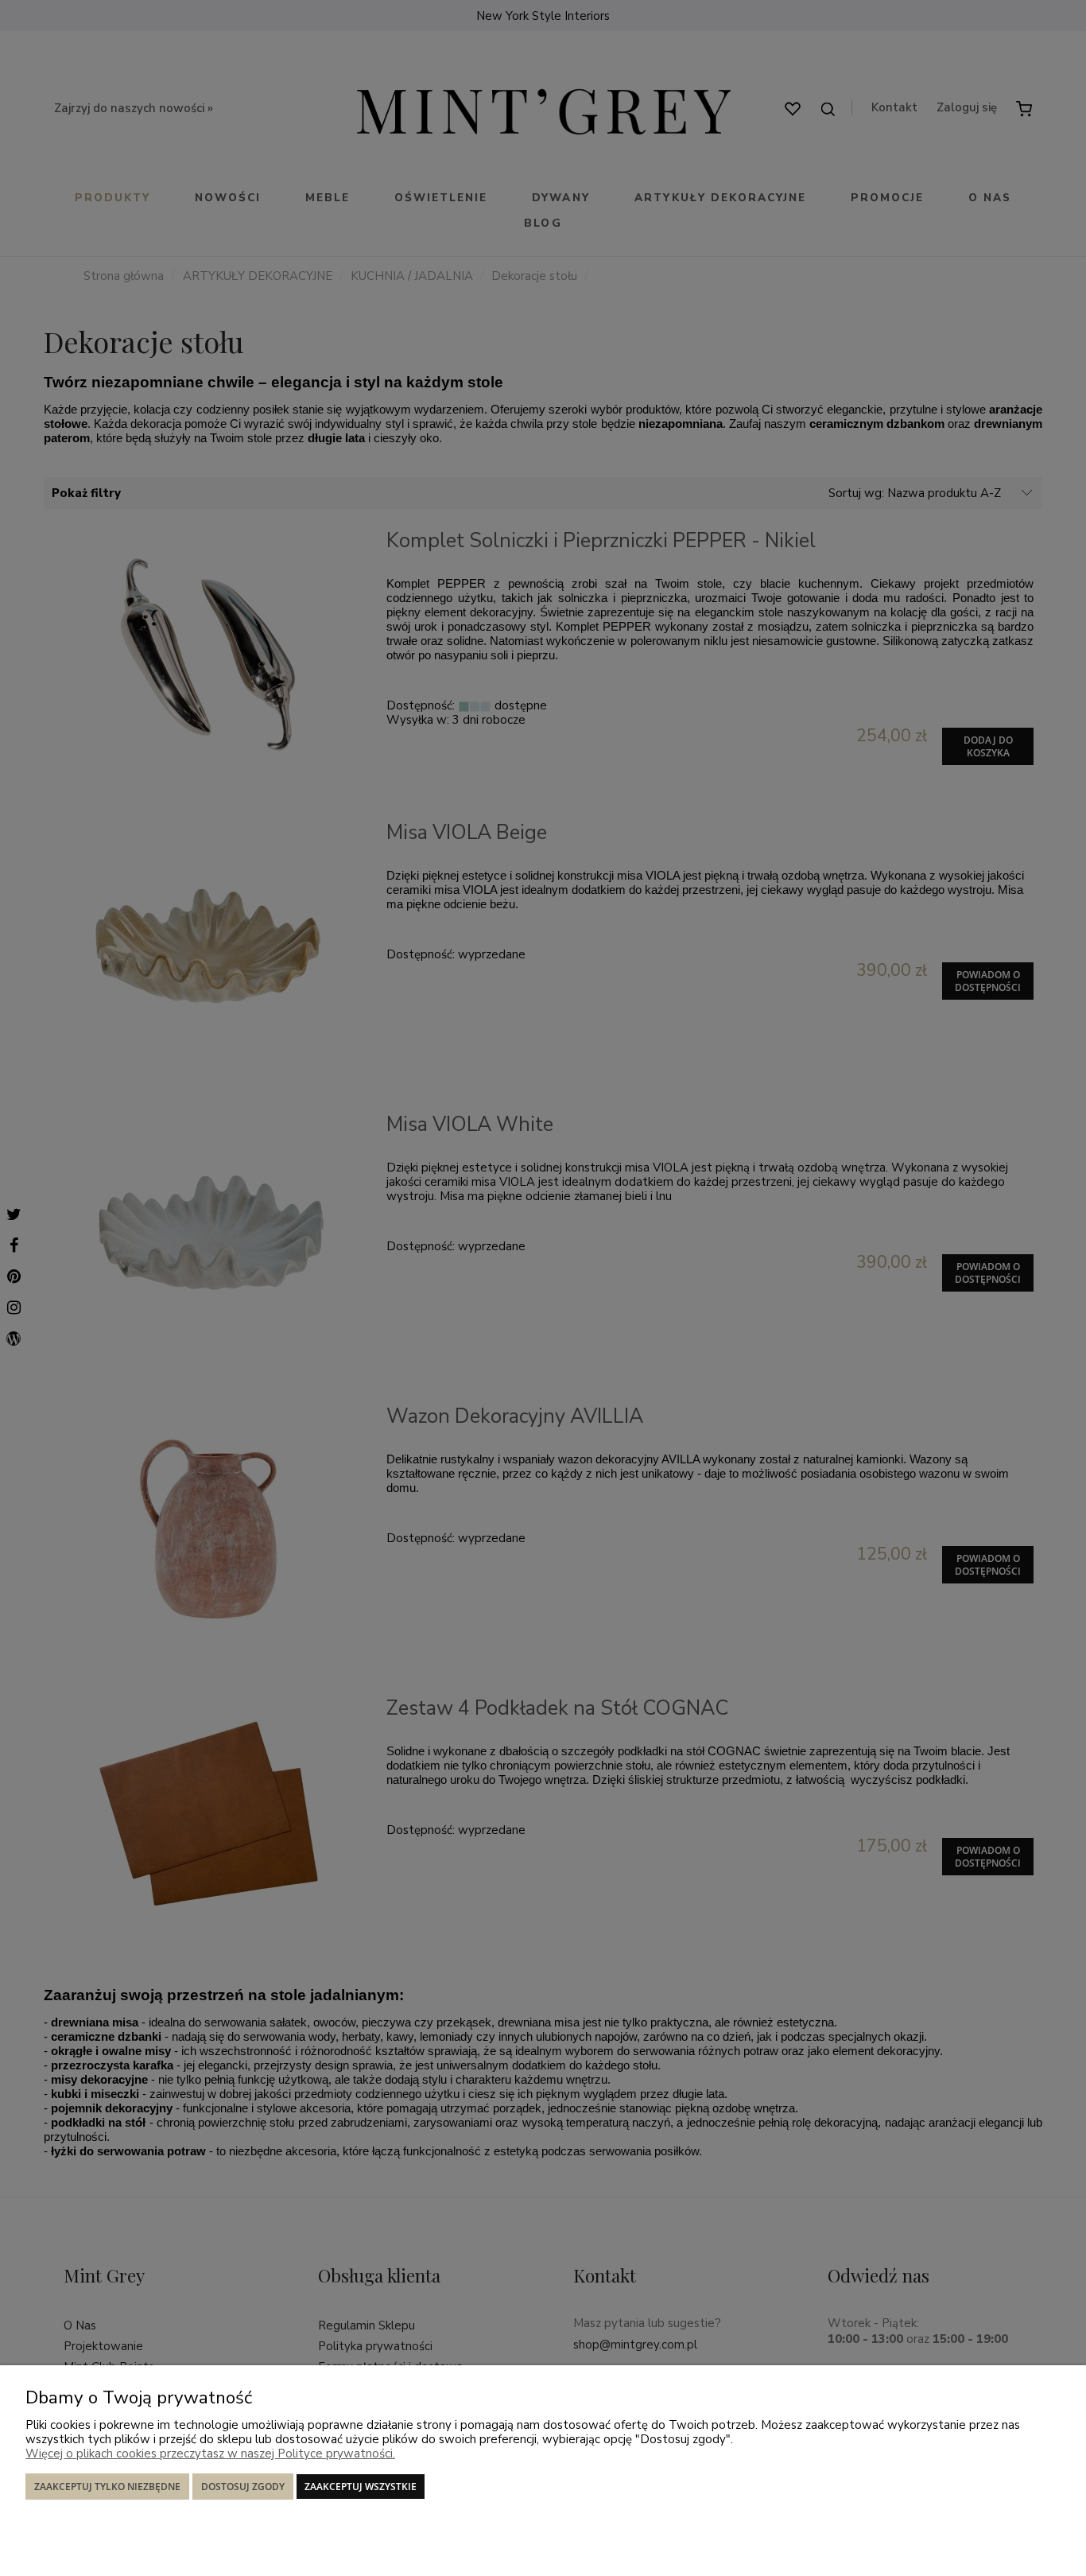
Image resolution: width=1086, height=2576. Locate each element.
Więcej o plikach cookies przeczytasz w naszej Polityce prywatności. (210, 2454)
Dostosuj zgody (243, 2487)
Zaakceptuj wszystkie (361, 2487)
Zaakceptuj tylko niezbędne (107, 2487)
